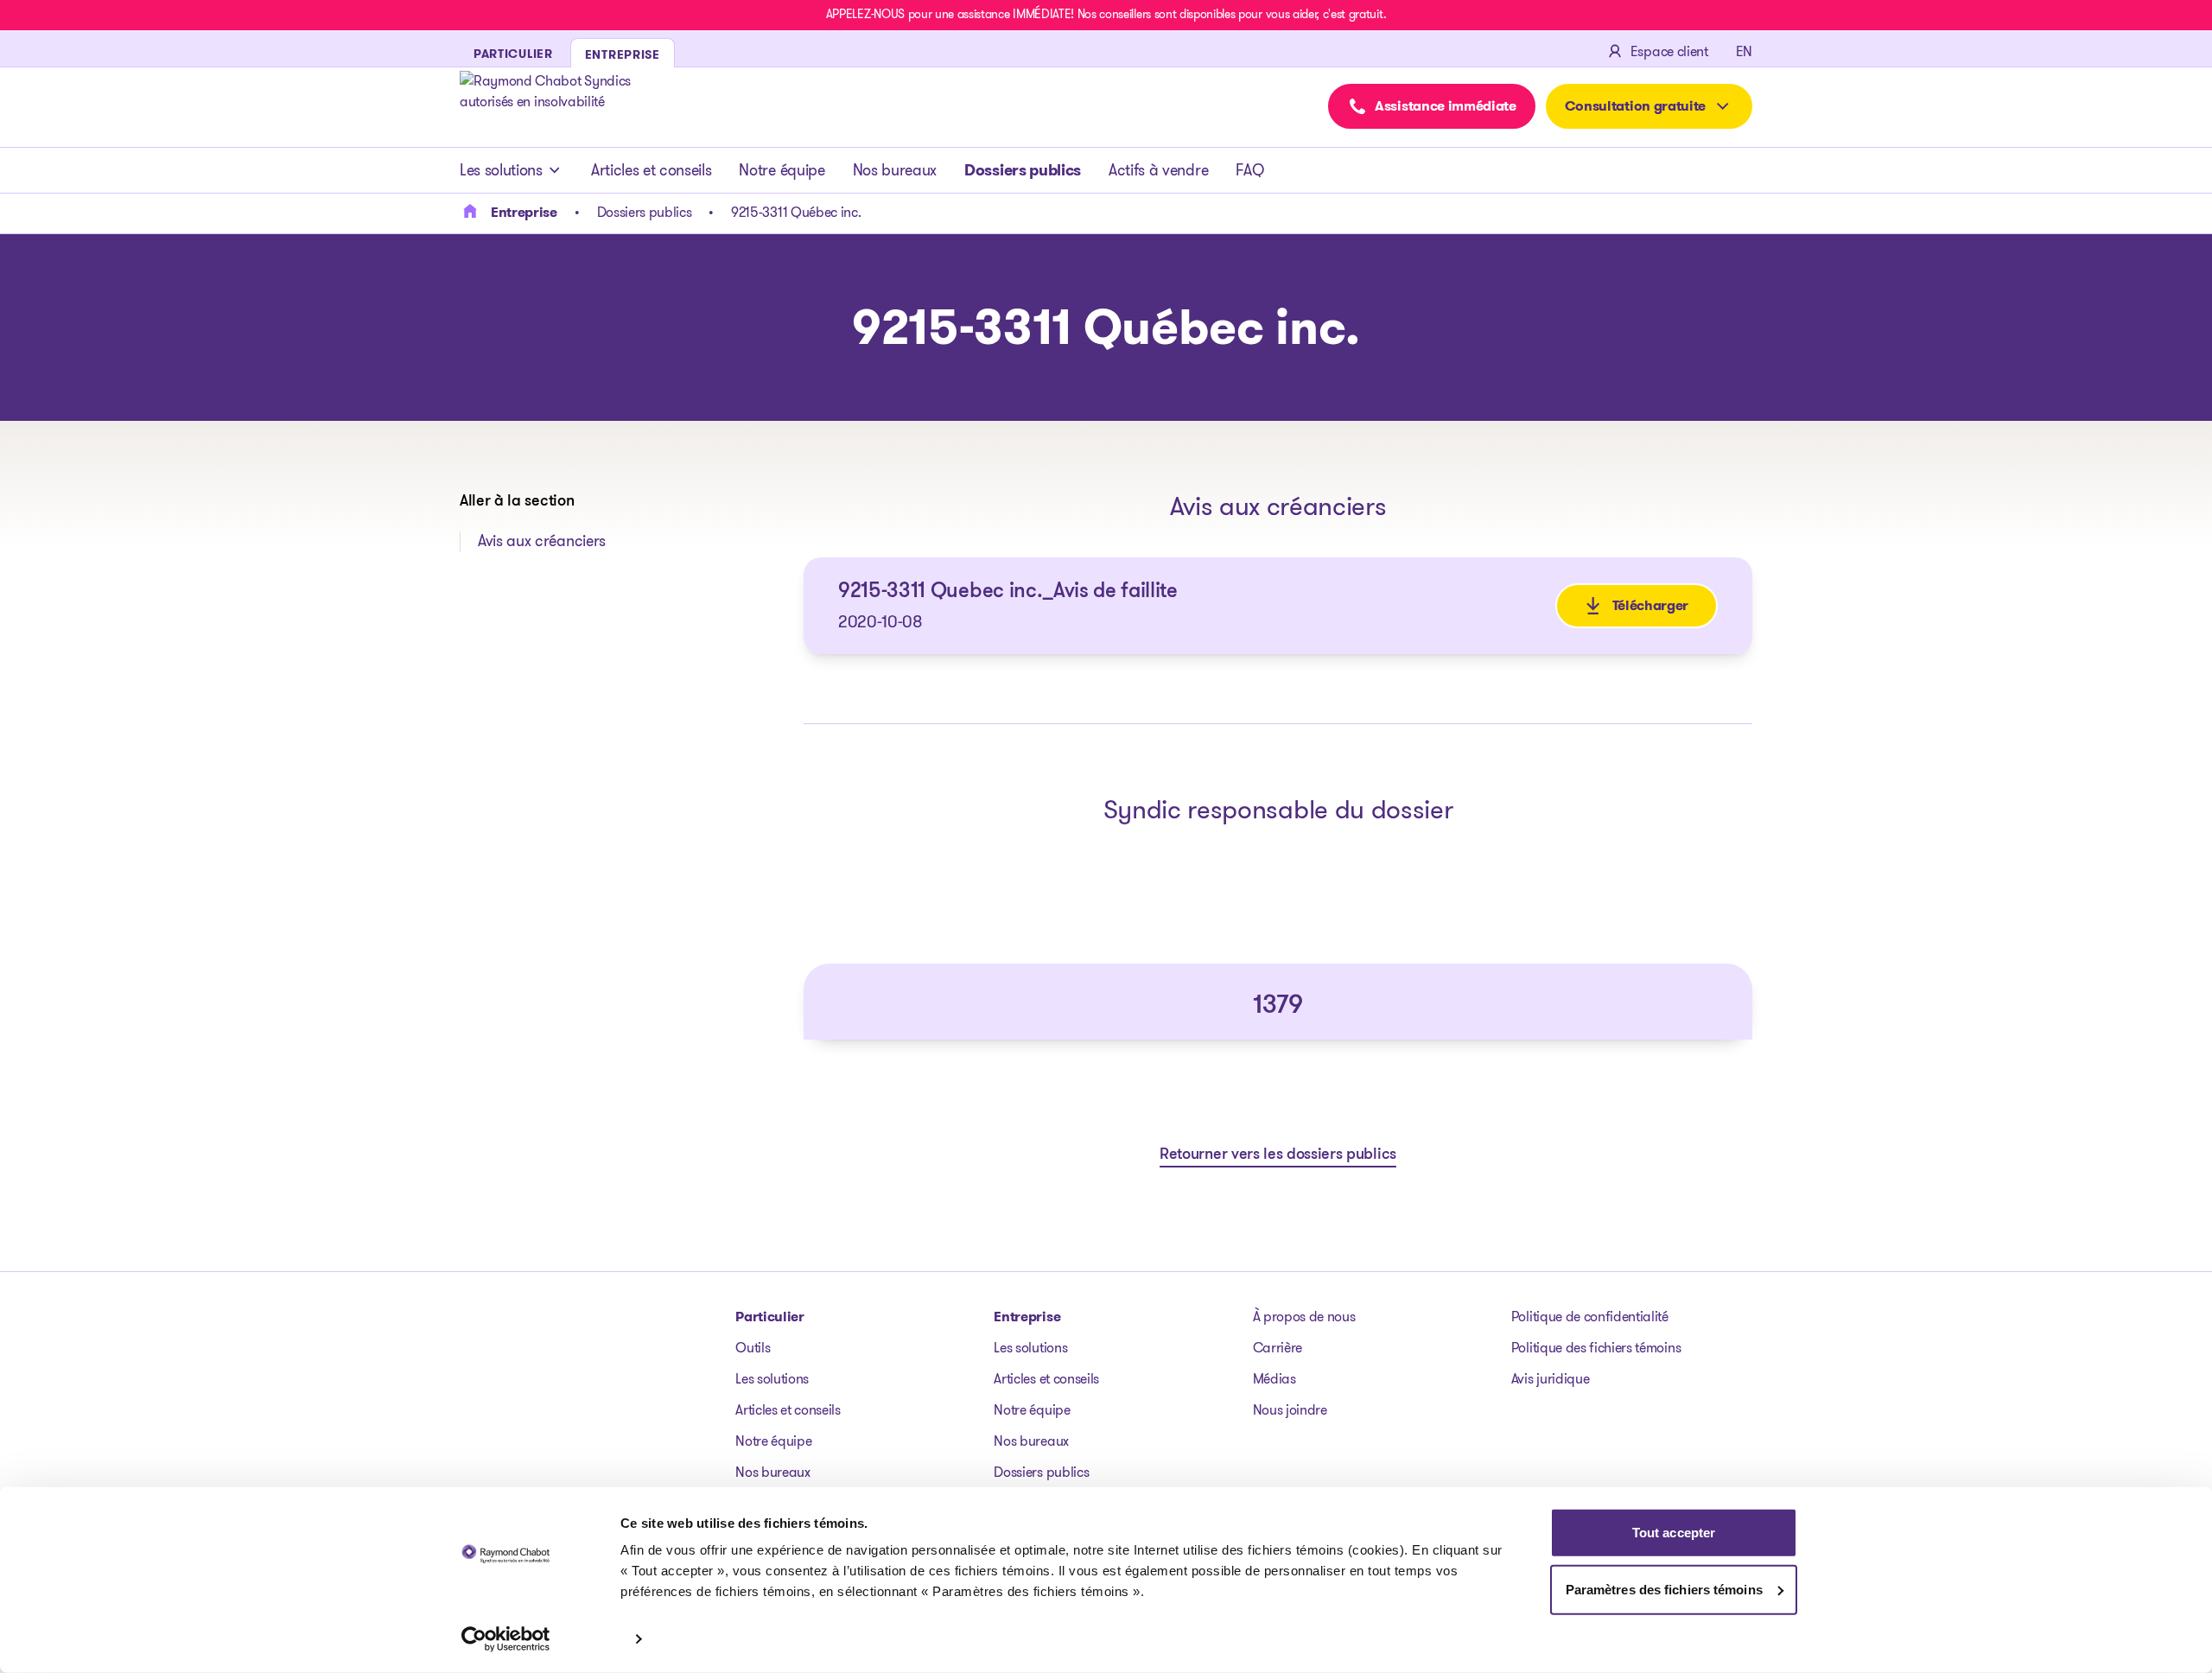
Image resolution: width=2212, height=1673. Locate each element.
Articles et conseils (652, 170)
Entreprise (1027, 1317)
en (1744, 51)
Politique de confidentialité (1590, 1317)
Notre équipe (782, 170)
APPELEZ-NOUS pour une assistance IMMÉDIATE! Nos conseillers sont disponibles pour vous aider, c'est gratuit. (1106, 14)
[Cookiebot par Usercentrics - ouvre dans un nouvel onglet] (506, 1639)
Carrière (1278, 1348)
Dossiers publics (1023, 170)
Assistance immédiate (1446, 106)
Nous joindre (1290, 1410)
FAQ (1249, 170)
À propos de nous (1304, 1317)
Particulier (769, 1317)
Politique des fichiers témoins (1596, 1348)
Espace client (1669, 51)
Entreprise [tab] (623, 54)
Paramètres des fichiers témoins (1664, 1589)
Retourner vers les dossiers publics (1278, 1155)
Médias (1274, 1379)
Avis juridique (1551, 1379)
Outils (753, 1348)
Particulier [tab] (513, 54)
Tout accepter (1674, 1533)
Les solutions (501, 170)
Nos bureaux (895, 170)
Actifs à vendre (1158, 170)
